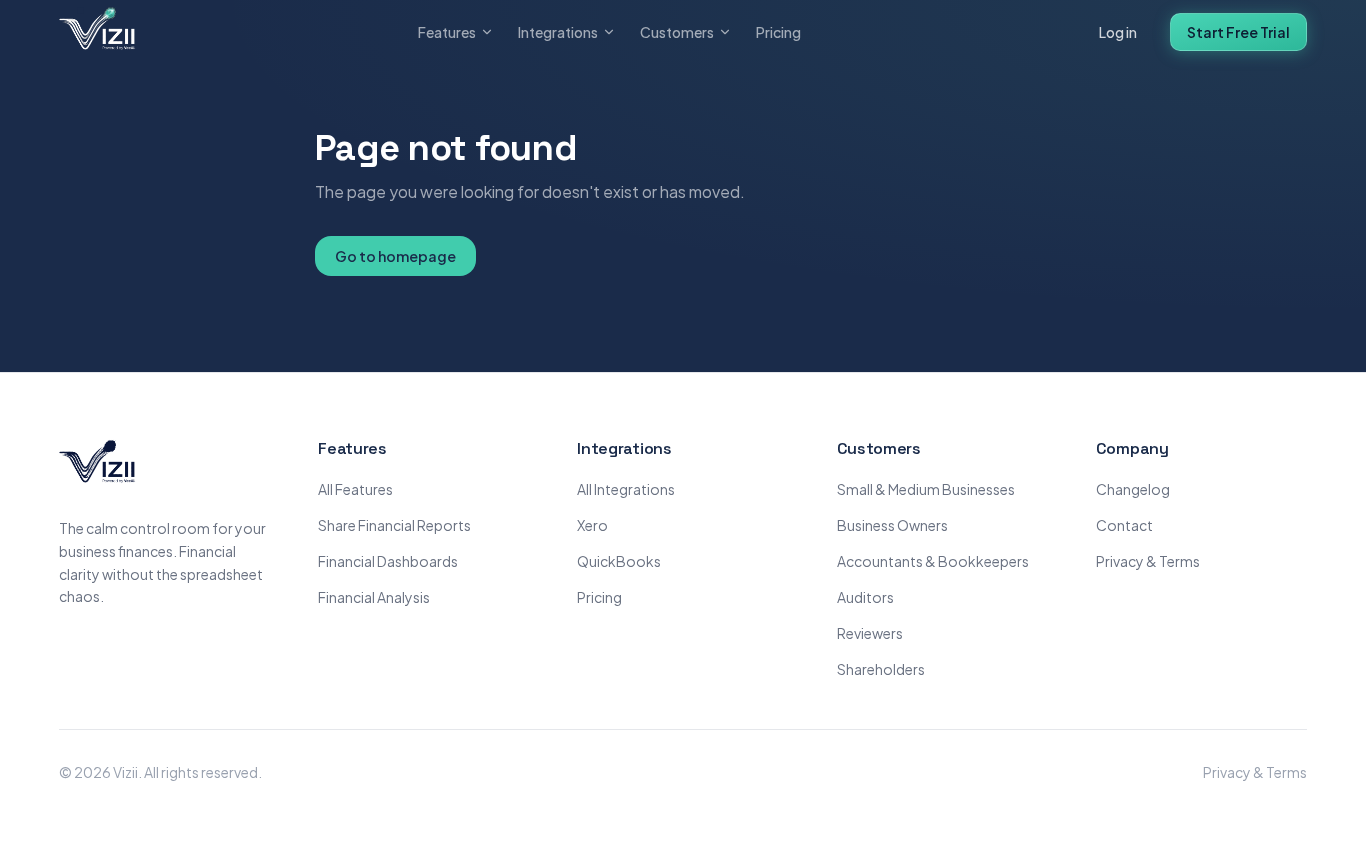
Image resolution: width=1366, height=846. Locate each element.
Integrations (558, 32)
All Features (355, 489)
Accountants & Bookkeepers (933, 561)
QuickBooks (619, 561)
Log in (1118, 32)
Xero (592, 525)
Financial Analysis (374, 597)
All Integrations (626, 489)
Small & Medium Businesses (926, 489)
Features (447, 32)
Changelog (1133, 489)
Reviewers (870, 633)
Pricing (778, 32)
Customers (677, 32)
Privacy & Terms (1148, 561)
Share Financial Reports (394, 525)
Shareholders (881, 669)
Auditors (865, 597)
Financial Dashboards (388, 561)
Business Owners (892, 525)
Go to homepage (395, 256)
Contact (1124, 525)
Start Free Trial (1238, 32)
